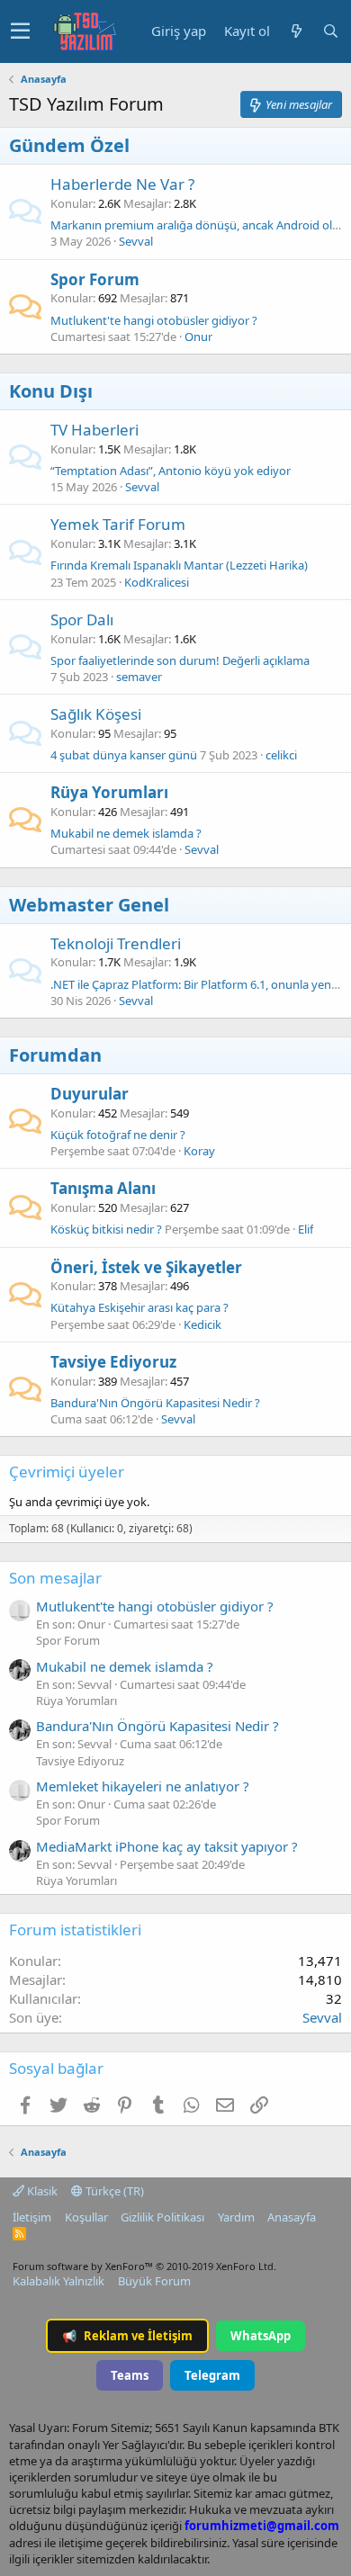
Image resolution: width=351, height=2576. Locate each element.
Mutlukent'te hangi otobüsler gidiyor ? (154, 320)
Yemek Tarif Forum (118, 524)
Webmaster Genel (89, 905)
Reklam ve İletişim (127, 2336)
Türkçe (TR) (113, 2191)
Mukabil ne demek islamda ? (126, 833)
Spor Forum (95, 279)
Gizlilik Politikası (162, 2217)
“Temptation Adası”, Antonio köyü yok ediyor (171, 471)
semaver (139, 677)
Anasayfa (292, 2217)
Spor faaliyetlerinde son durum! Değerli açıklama (180, 660)
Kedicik (202, 1324)
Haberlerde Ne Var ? (122, 184)
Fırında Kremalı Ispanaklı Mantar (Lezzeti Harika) (179, 565)
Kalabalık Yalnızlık (58, 2281)
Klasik (41, 2191)
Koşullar (86, 2217)
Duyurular (90, 1094)
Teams (130, 2375)
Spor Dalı (82, 619)
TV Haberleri (94, 430)
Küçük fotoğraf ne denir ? (118, 1135)
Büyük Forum (154, 2281)
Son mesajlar (55, 1578)
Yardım (236, 2217)
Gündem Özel (69, 145)
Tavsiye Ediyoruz (113, 1362)
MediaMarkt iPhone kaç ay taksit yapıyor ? (167, 1846)
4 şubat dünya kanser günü (124, 755)
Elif (306, 1229)
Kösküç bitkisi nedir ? (106, 1229)
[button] (20, 31)
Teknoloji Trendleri (116, 943)
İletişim (32, 2217)
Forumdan (55, 1055)
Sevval (136, 241)
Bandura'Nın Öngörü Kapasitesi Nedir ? (155, 1403)
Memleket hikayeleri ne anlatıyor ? (143, 1786)
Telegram (212, 2375)
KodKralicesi (157, 582)
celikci (281, 755)
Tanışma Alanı (103, 1188)
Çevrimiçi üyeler (67, 1472)
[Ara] (330, 31)
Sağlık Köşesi (96, 714)
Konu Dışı (51, 391)
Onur (198, 337)
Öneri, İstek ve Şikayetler (146, 1267)
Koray (199, 1151)
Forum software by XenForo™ (144, 2266)
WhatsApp (261, 2336)
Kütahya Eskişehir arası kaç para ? (139, 1307)
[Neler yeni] (296, 31)
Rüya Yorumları (109, 792)
